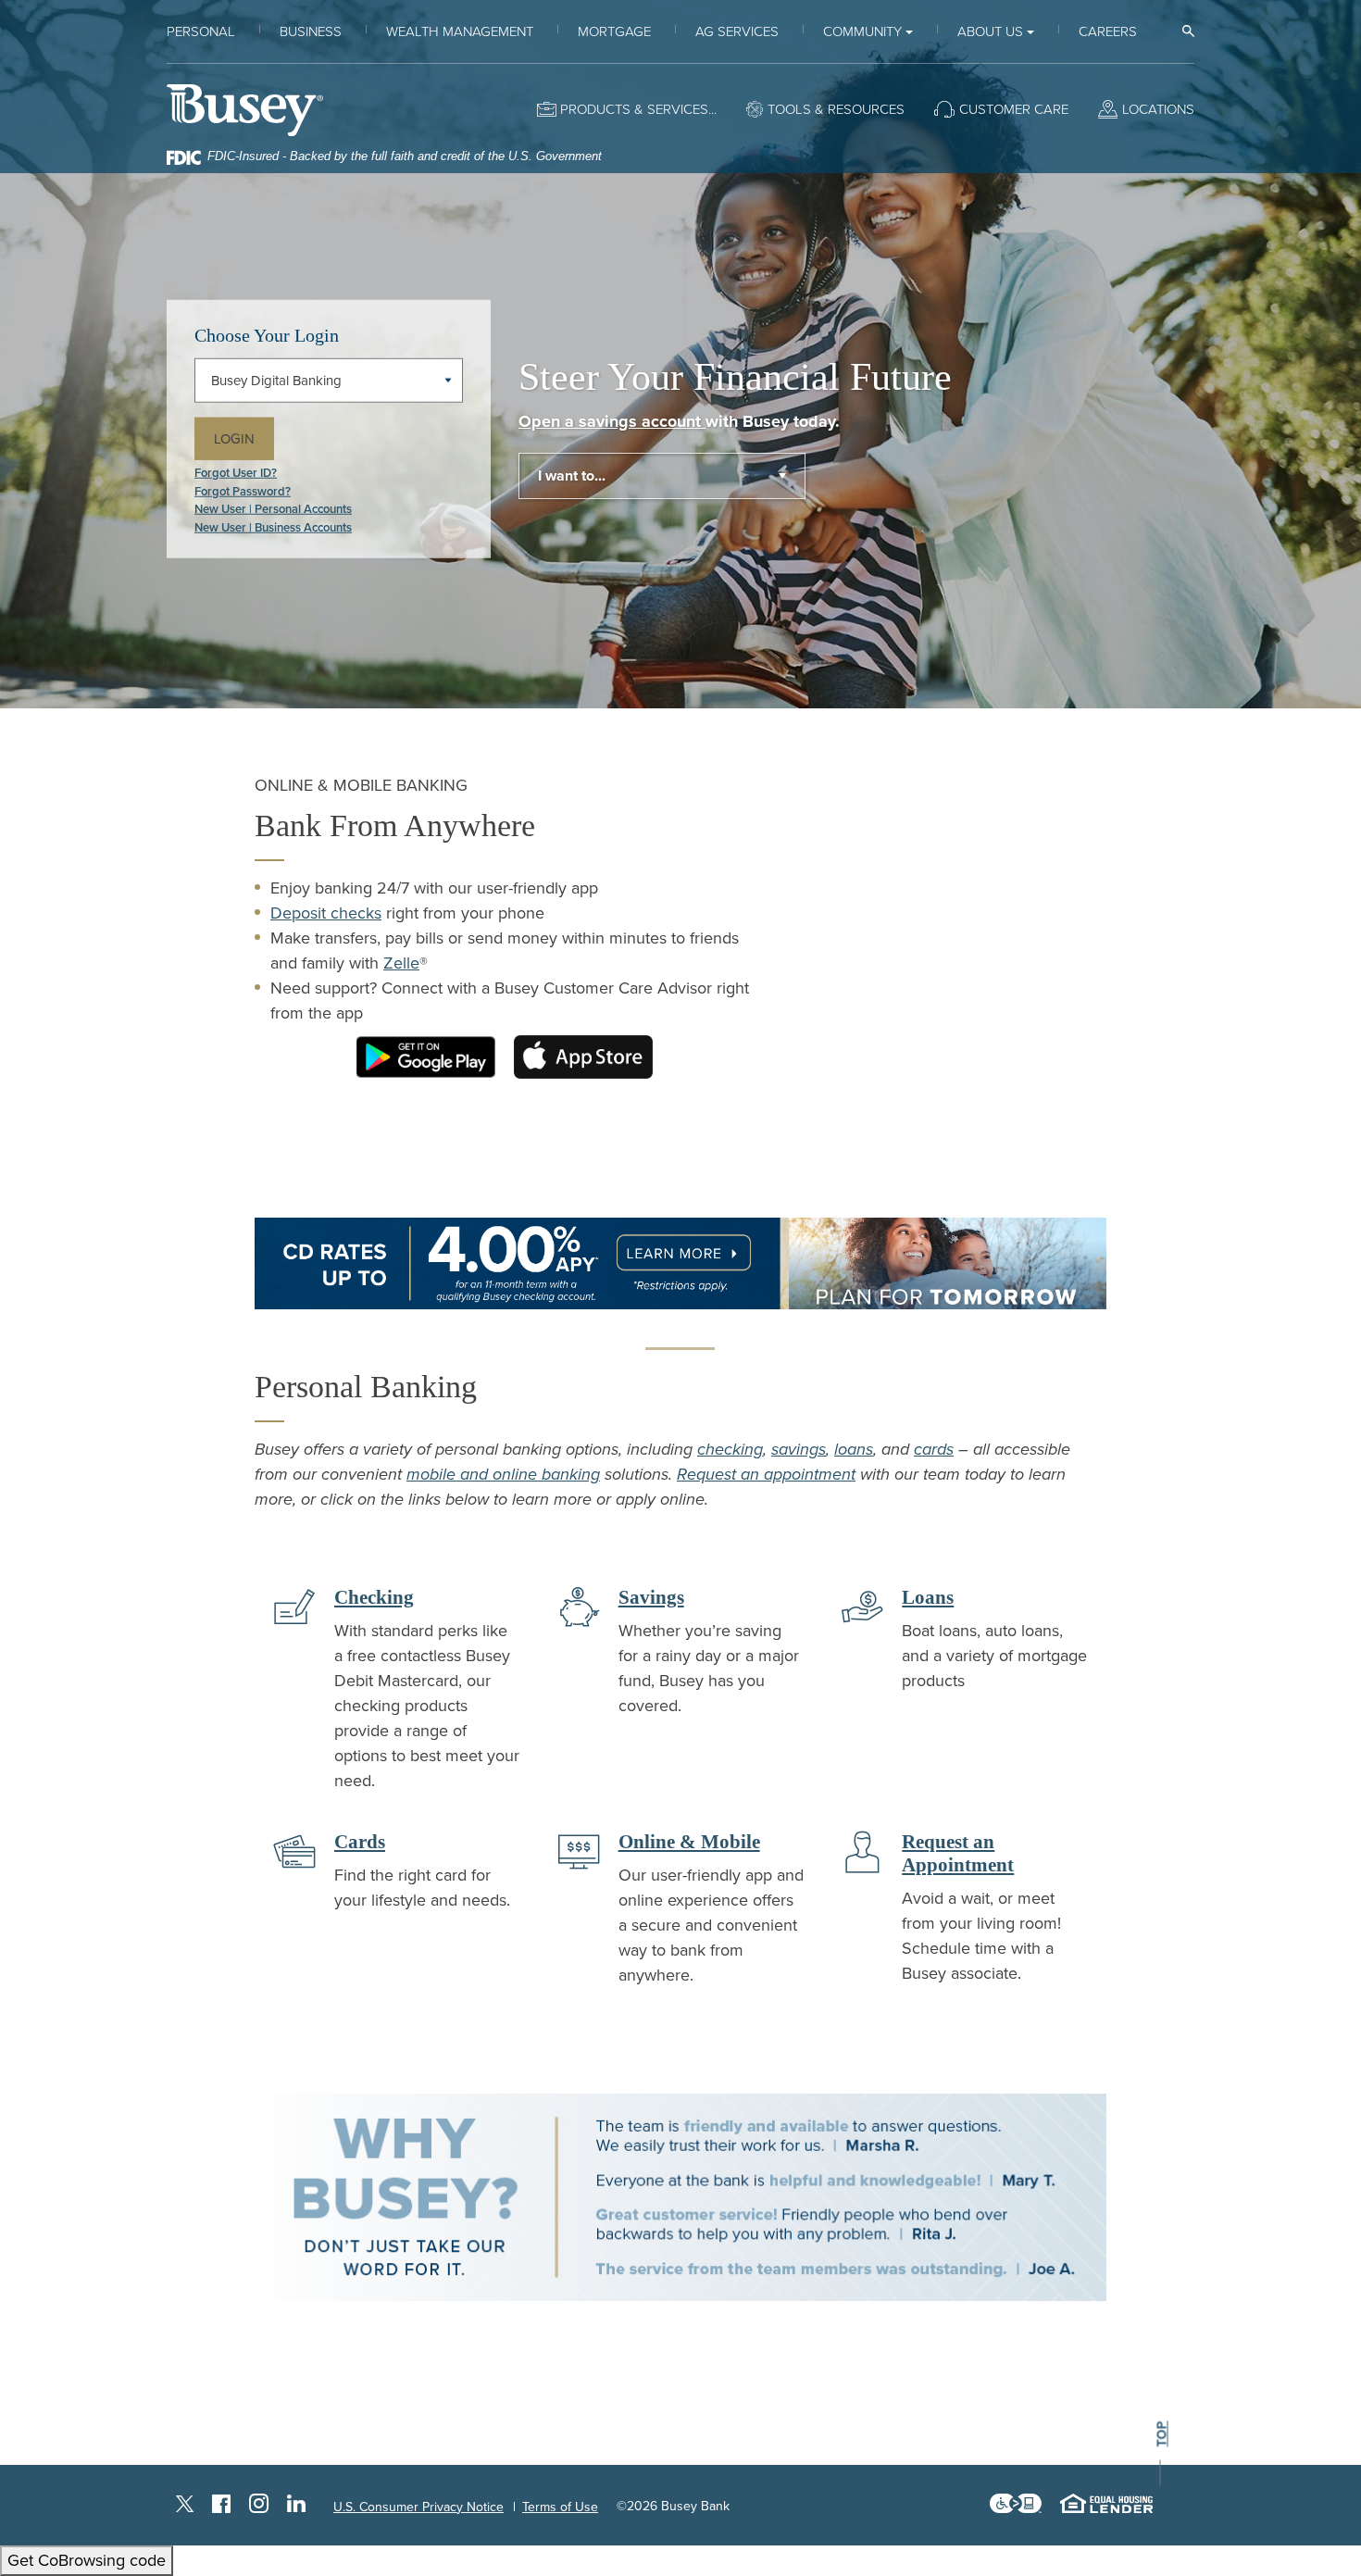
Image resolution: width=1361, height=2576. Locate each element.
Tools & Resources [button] (836, 109)
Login (244, 438)
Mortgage (614, 31)
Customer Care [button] (1014, 109)
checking (730, 1449)
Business (311, 31)
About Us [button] (990, 31)
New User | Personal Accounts (273, 509)
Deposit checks (326, 913)
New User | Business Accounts (273, 527)
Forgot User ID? (236, 473)
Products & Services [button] (634, 109)
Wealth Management (460, 31)
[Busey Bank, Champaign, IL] (245, 110)
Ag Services (737, 31)
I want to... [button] (572, 476)
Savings (651, 1597)
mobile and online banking (503, 1474)
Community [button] (862, 31)
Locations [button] (1158, 109)
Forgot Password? (243, 491)
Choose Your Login (267, 334)
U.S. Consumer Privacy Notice (418, 2507)
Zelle (401, 963)
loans (854, 1449)
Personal (201, 31)
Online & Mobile (689, 1842)
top (1162, 2434)
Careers (1108, 31)
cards (934, 1449)
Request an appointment (766, 1474)
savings (799, 1449)
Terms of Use (560, 2507)
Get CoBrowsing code (87, 2560)
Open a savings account (612, 421)
